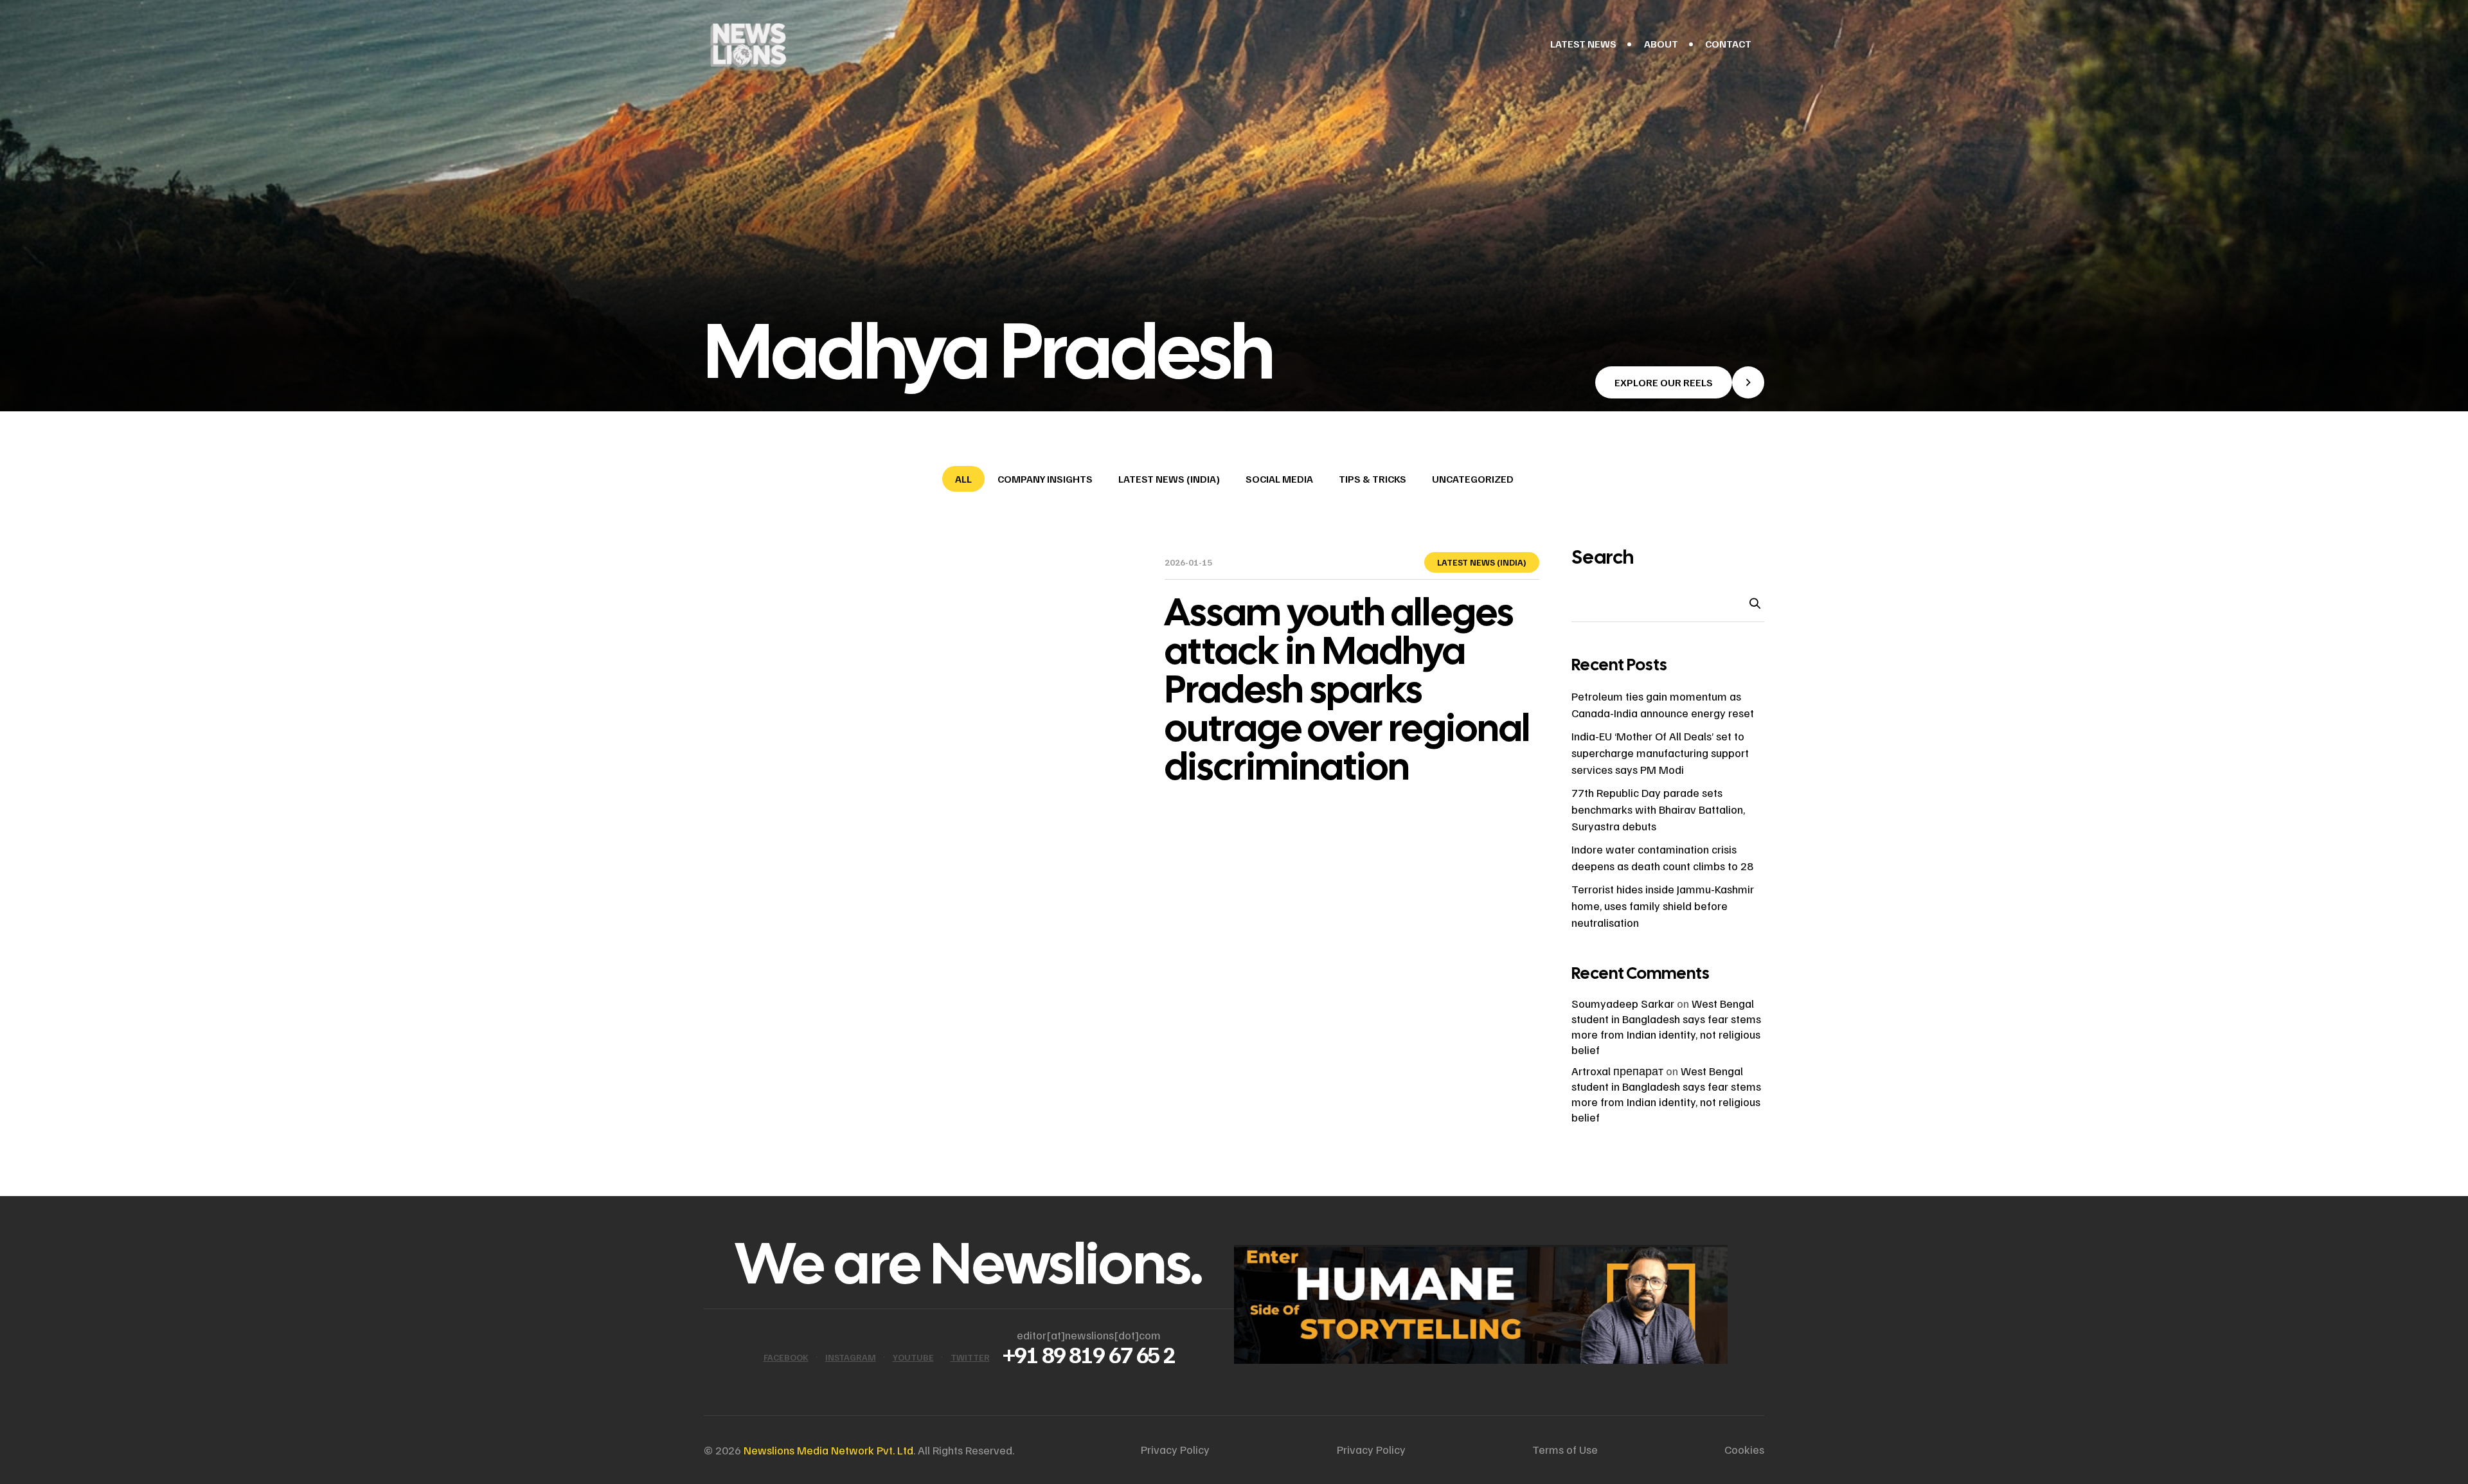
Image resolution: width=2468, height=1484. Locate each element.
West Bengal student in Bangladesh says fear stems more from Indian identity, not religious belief (1666, 1094)
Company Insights (1045, 479)
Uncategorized (1473, 479)
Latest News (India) (1169, 479)
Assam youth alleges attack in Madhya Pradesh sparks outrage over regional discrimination (1347, 689)
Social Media (1279, 479)
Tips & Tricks (1373, 479)
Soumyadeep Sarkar (1623, 1003)
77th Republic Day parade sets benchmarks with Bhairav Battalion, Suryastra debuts (1658, 809)
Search (1603, 557)
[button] (1680, 382)
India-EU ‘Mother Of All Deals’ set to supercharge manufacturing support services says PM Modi (1660, 753)
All (963, 479)
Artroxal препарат (1617, 1071)
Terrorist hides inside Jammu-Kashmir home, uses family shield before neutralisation (1663, 906)
